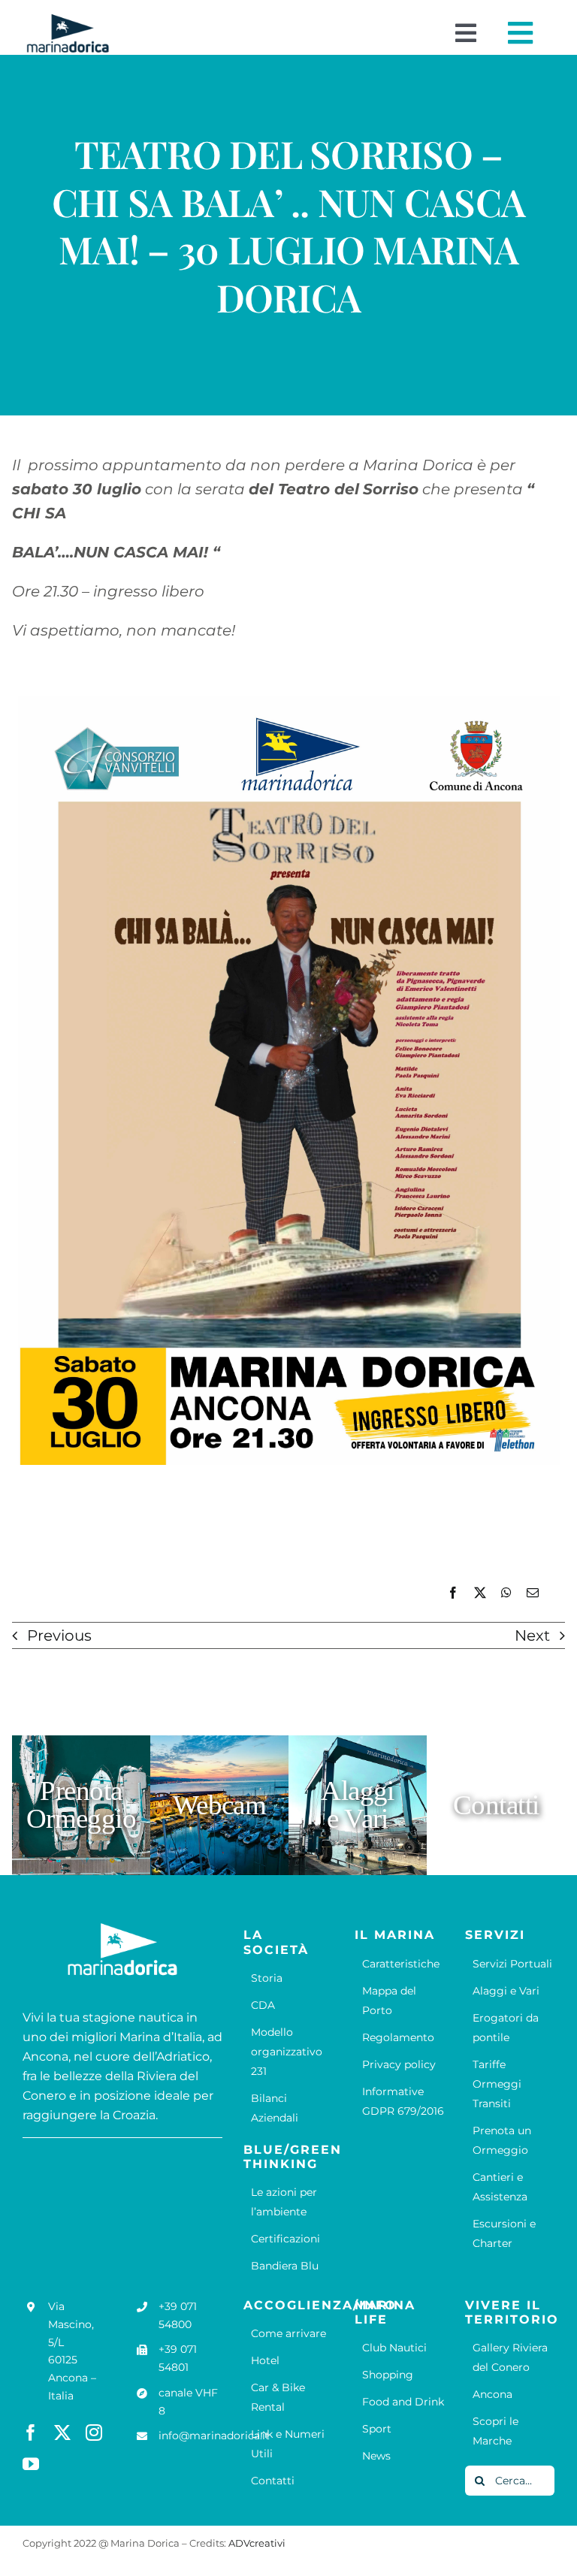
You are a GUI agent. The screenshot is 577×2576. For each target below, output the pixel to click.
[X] (480, 1593)
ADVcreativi (257, 2543)
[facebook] (31, 2433)
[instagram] (94, 2433)
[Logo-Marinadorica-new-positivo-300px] (68, 20)
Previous (59, 1635)
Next (532, 1635)
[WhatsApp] (506, 1593)
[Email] (533, 1593)
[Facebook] (453, 1593)
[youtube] (31, 2464)
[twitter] (62, 2433)
